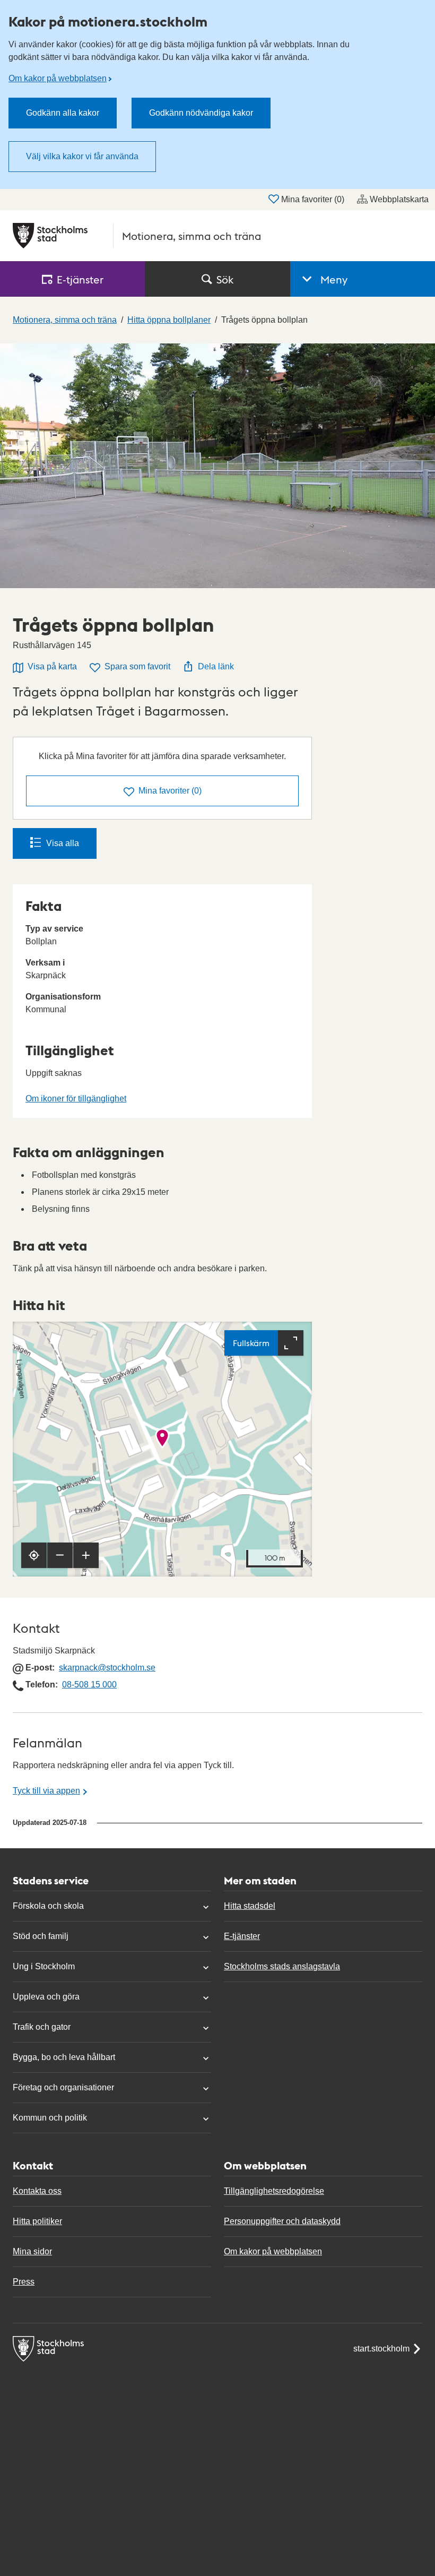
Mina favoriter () (313, 199)
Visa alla (63, 843)
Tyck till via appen (46, 1791)
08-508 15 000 (89, 1685)
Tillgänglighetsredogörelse (274, 2191)
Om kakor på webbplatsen (58, 78)
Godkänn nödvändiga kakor (201, 113)
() (170, 791)
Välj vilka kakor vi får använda (82, 156)
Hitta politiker (37, 2221)
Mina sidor (32, 2251)
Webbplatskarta (399, 199)
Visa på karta (52, 666)
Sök (225, 279)
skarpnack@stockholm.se (107, 1668)
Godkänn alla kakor (63, 113)
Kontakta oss (37, 2191)
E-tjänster (242, 1936)
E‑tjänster (80, 279)
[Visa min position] (34, 1555)
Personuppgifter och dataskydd (282, 2221)
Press (24, 2282)
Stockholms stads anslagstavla (282, 1966)
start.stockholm (381, 2349)
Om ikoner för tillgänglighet (76, 1099)
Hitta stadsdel (250, 1906)
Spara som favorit (137, 666)
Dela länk (216, 666)
